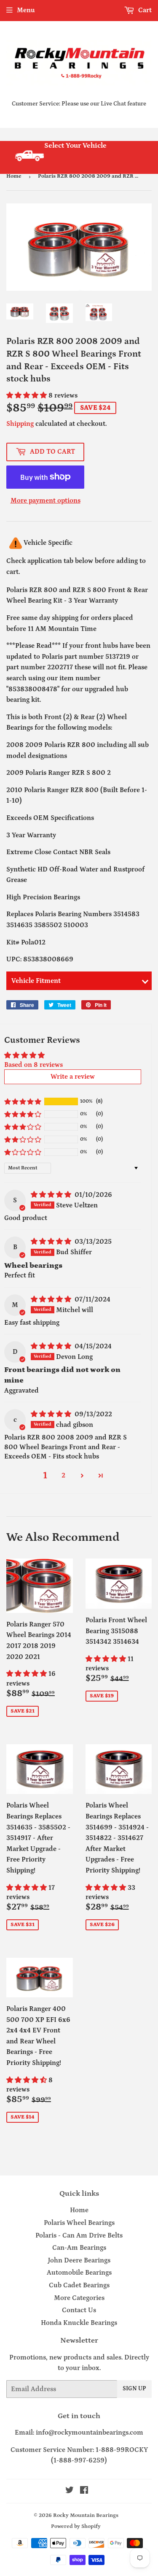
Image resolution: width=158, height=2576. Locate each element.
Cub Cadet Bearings (79, 2285)
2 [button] (63, 1475)
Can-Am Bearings (79, 2248)
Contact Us (79, 2310)
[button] (27, 395)
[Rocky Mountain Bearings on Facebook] (84, 2491)
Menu (26, 10)
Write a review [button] (73, 1077)
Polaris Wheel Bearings (79, 2223)
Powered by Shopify (76, 2526)
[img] (52, 1195)
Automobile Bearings (79, 2273)
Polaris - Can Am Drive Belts (79, 2235)
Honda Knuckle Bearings (79, 2323)
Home (14, 176)
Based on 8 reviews (33, 1065)
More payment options (46, 501)
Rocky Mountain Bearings (86, 2515)
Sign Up (134, 2389)
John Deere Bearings (79, 2260)
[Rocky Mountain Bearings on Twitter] (70, 2491)
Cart (144, 10)
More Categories (79, 2298)
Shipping (20, 424)
